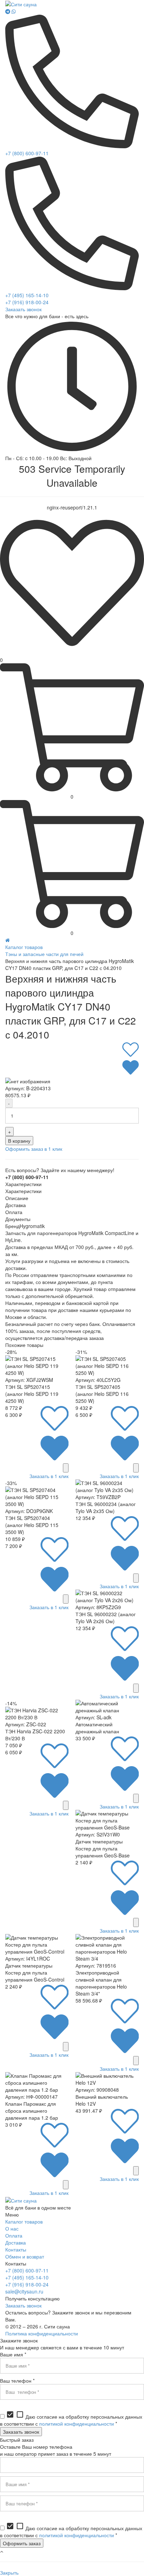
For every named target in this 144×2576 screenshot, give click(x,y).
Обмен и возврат (25, 2256)
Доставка (16, 2242)
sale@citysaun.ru (24, 2291)
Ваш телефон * (17, 2381)
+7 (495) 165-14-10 (27, 295)
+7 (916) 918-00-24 (27, 302)
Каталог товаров (24, 947)
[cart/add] (66, 1468)
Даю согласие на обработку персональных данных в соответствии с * (71, 2420)
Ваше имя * (13, 2354)
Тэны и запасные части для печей (44, 954)
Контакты (16, 2249)
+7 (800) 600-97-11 (27, 153)
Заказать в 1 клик (49, 1476)
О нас (12, 2228)
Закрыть (9, 2573)
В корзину (19, 1141)
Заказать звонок (23, 309)
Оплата (14, 2235)
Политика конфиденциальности (42, 2333)
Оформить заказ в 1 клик (34, 1149)
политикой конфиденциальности (77, 2424)
